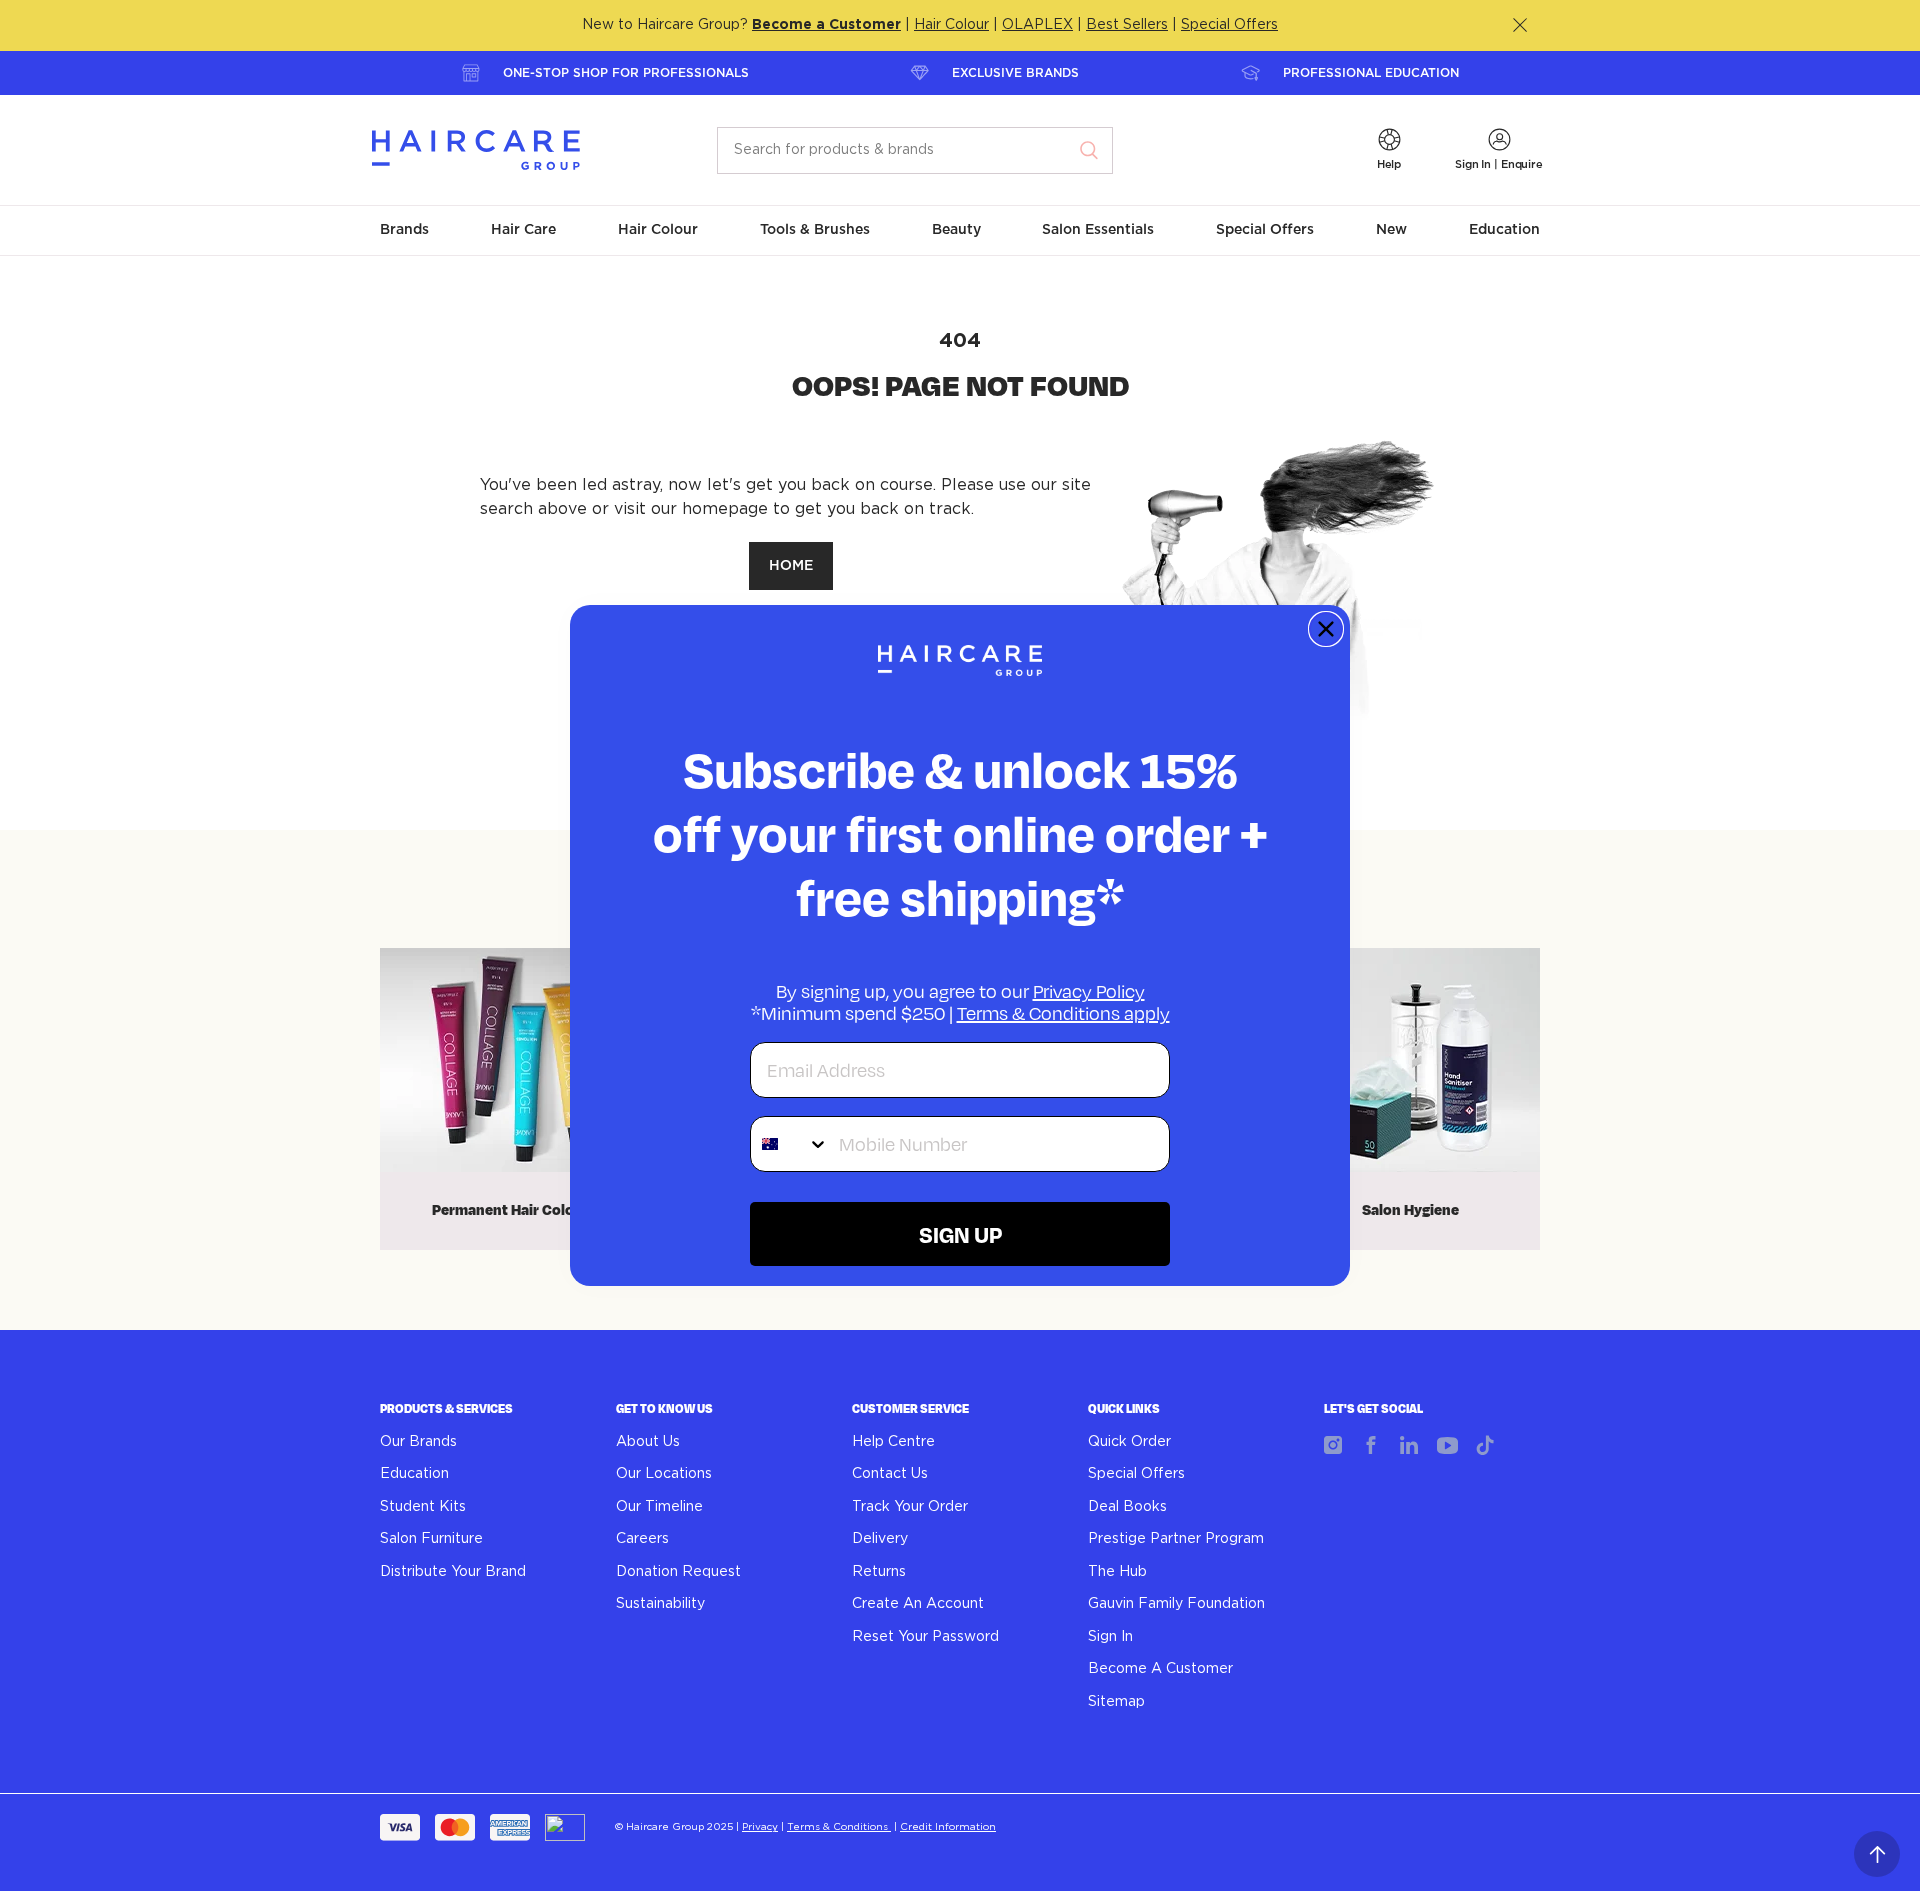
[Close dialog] (1326, 629)
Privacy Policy (1089, 991)
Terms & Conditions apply (1063, 1013)
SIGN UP (960, 1234)
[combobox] (790, 1144)
